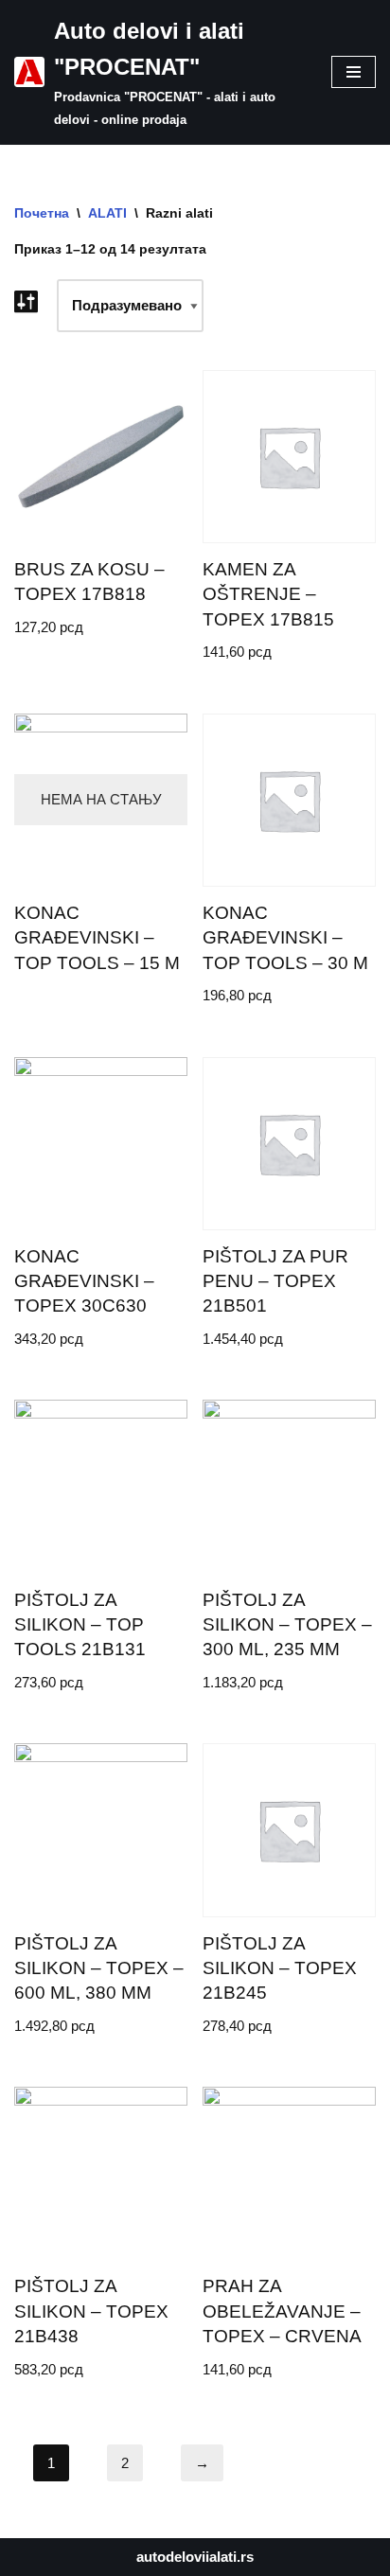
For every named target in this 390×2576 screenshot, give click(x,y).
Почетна (42, 213)
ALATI (107, 213)
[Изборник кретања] (354, 72)
